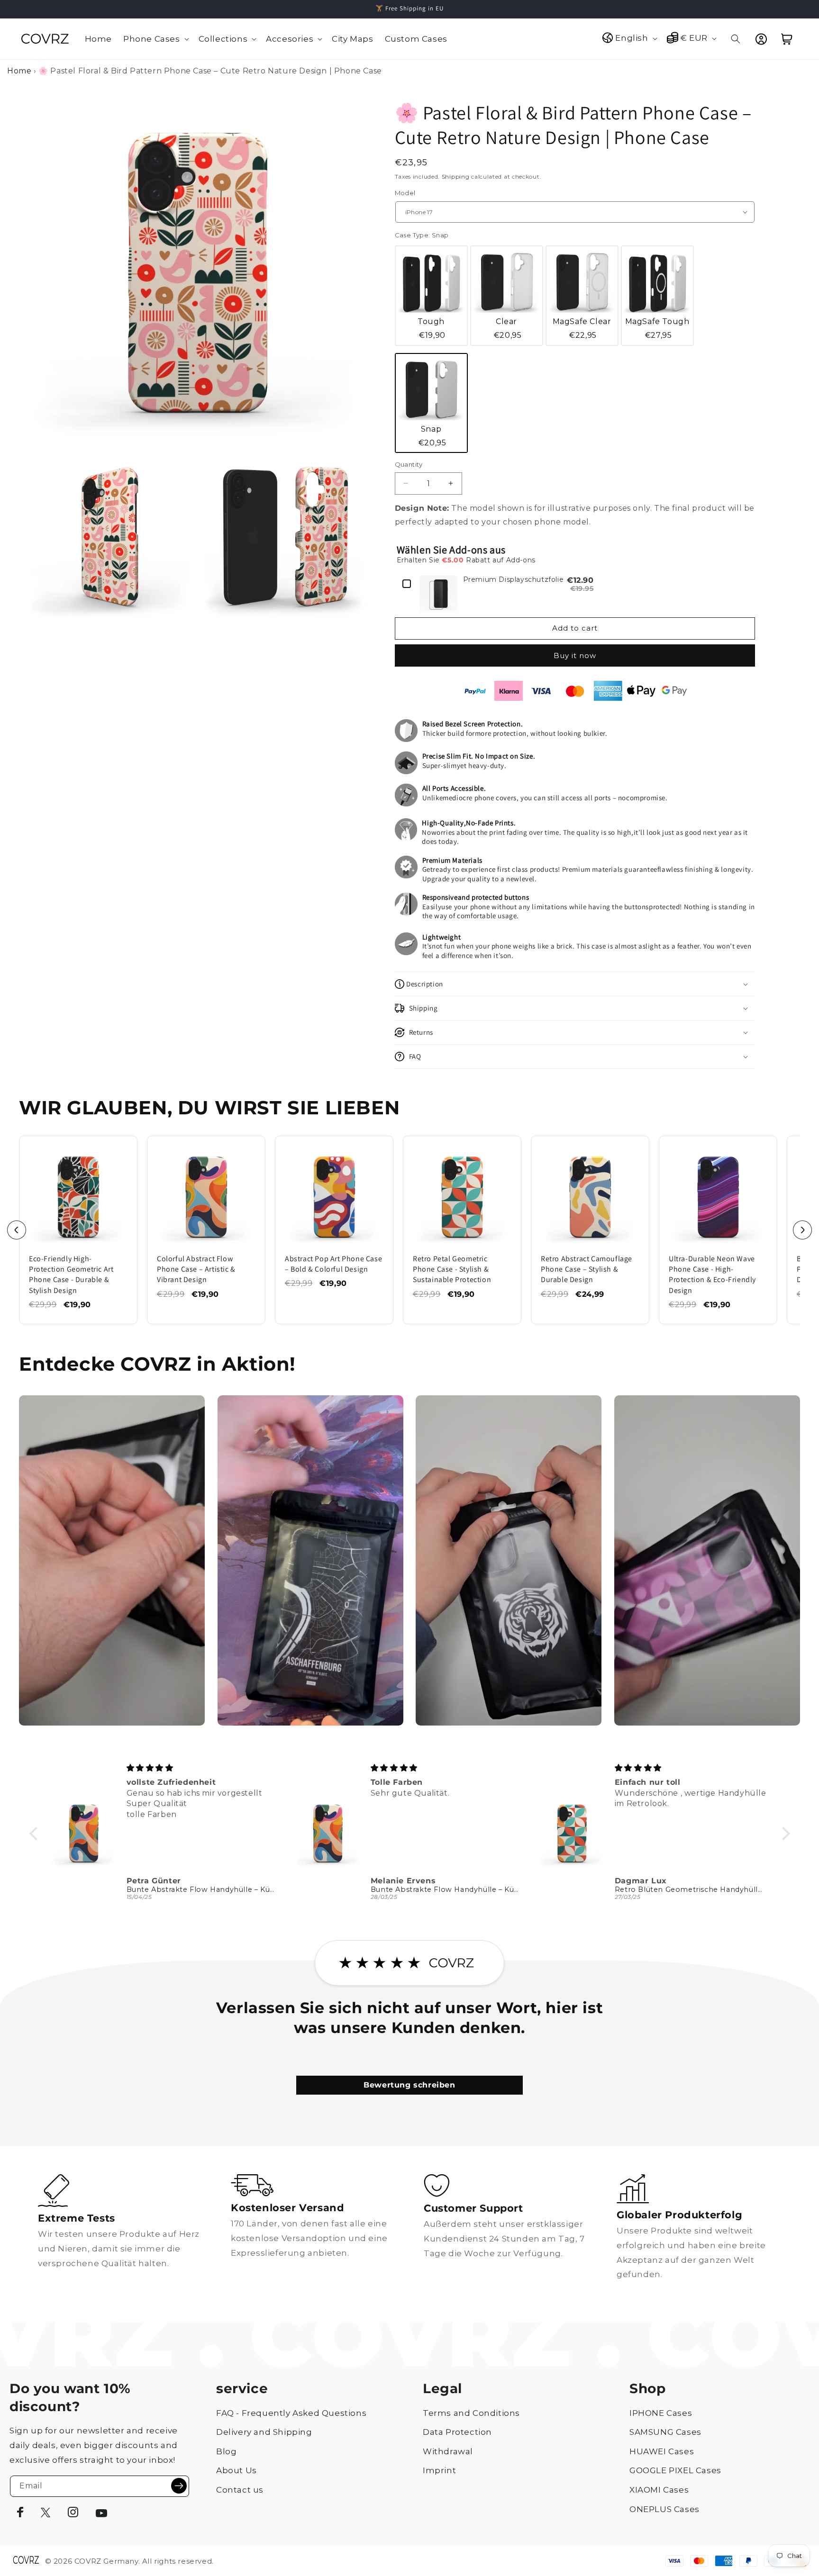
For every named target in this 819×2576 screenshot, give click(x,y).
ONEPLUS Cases (664, 2509)
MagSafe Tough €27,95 (657, 328)
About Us (237, 2470)
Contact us (240, 2490)
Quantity (409, 464)
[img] (202, 1768)
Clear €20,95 (508, 328)
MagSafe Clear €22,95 (582, 328)
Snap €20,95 (432, 436)
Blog (226, 2451)
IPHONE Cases (661, 2413)
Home (19, 71)
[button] (155, 39)
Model (405, 193)
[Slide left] (17, 1230)
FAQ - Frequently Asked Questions (291, 2413)
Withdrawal (448, 2451)
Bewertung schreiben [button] (409, 2085)
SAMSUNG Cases (665, 2432)
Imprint (439, 2470)
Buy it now (575, 655)
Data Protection (457, 2432)
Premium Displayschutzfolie (514, 580)
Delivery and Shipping (264, 2432)
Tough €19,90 (432, 328)
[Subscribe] (179, 2486)
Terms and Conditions (471, 2413)
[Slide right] (802, 1230)
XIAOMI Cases (659, 2490)
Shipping (456, 176)
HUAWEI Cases (662, 2451)
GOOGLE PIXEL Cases (675, 2470)
